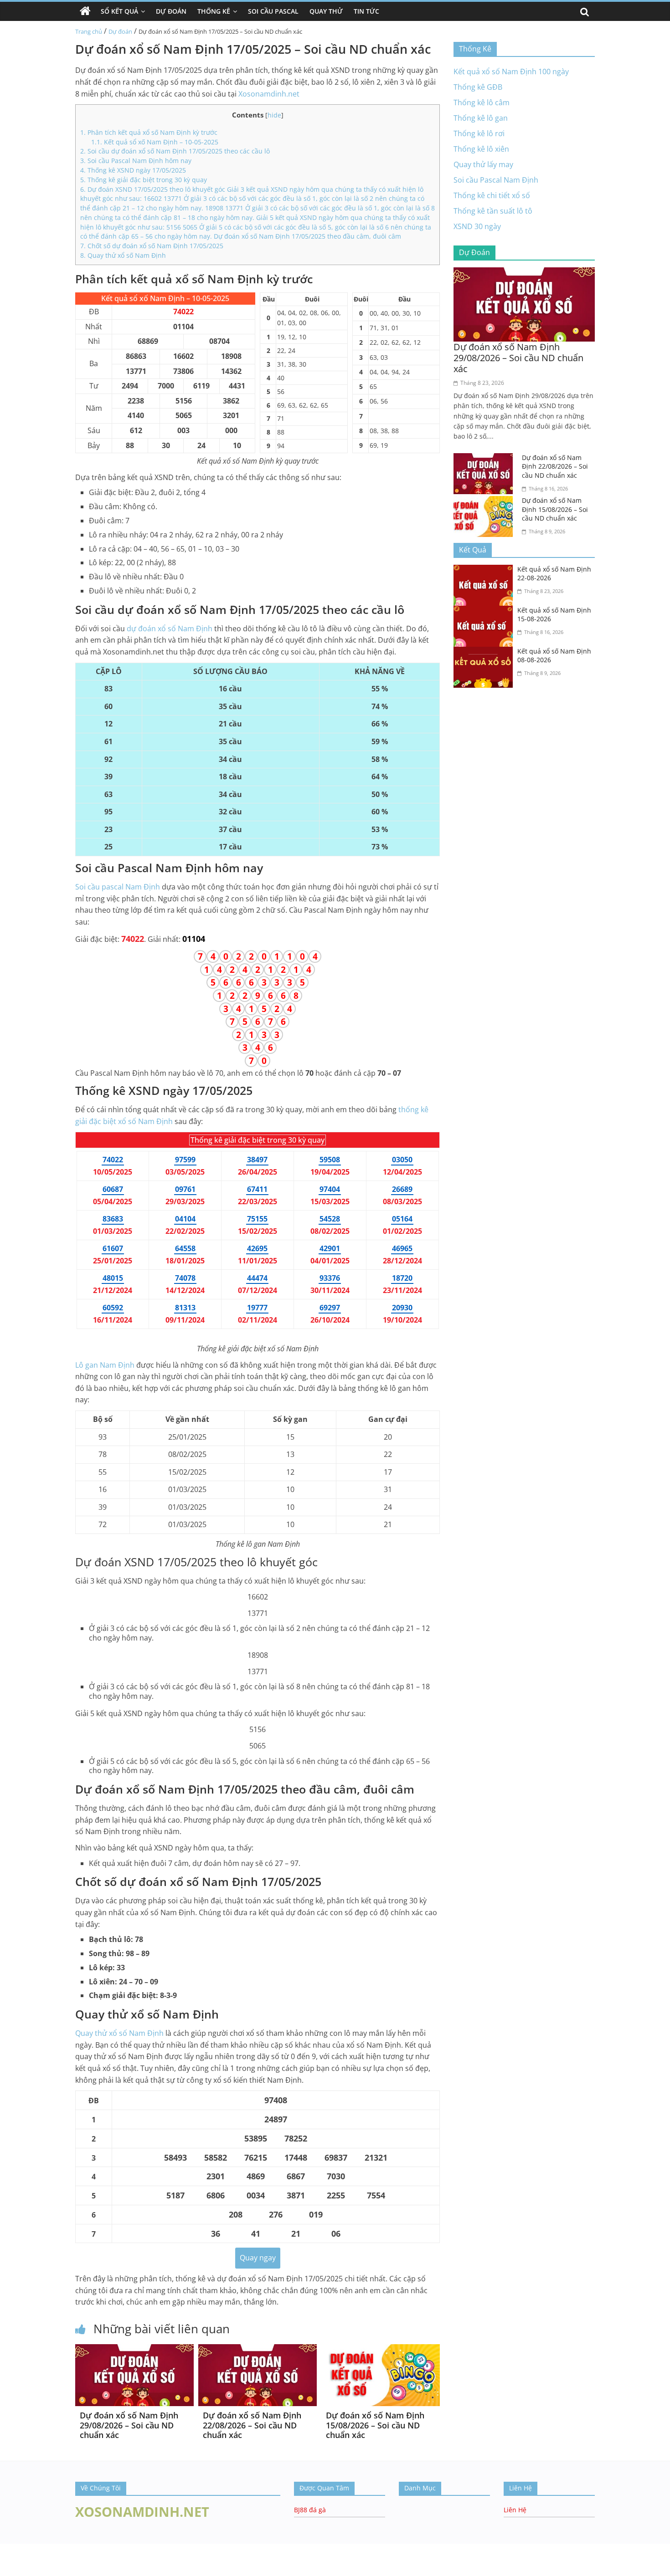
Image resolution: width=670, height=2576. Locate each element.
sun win (13, 2558)
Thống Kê (214, 11)
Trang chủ (89, 31)
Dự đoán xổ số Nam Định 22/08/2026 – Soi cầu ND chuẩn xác (252, 2425)
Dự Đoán (171, 11)
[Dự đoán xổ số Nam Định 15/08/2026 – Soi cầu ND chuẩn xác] (381, 2350)
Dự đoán (120, 31)
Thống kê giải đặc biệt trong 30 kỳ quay (144, 180)
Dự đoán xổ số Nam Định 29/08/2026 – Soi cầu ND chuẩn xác (129, 2425)
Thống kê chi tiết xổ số (492, 195)
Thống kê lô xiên (481, 149)
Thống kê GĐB (478, 87)
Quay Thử (326, 11)
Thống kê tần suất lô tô (493, 211)
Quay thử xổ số (119, 2033)
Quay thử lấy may (483, 164)
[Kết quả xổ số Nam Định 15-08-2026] (485, 611)
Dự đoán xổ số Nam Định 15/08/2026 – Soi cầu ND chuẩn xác (375, 2425)
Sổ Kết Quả (119, 11)
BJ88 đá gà (310, 2510)
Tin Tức (366, 11)
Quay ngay (258, 2258)
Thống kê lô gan (481, 118)
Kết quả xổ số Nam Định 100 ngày (511, 72)
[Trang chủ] (85, 11)
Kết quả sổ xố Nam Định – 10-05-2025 (155, 142)
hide (274, 115)
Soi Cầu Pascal (273, 11)
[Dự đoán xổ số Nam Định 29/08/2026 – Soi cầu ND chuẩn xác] (134, 2350)
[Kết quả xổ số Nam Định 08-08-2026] (485, 652)
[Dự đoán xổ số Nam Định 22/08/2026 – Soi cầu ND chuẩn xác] (258, 2350)
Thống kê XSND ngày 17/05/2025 (133, 170)
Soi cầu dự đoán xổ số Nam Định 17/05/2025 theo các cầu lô (175, 151)
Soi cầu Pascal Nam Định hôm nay (136, 161)
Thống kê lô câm (482, 102)
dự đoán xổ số (170, 629)
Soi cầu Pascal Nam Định (496, 180)
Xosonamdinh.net (269, 94)
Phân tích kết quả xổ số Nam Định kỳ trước (149, 132)
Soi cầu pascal (118, 887)
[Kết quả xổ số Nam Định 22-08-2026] (485, 570)
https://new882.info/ (92, 2548)
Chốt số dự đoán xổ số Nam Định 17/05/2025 (152, 246)
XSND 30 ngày (477, 226)
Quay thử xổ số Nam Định (123, 255)
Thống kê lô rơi (479, 133)
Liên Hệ (515, 2510)
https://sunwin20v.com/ (147, 2570)
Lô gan (105, 1365)
